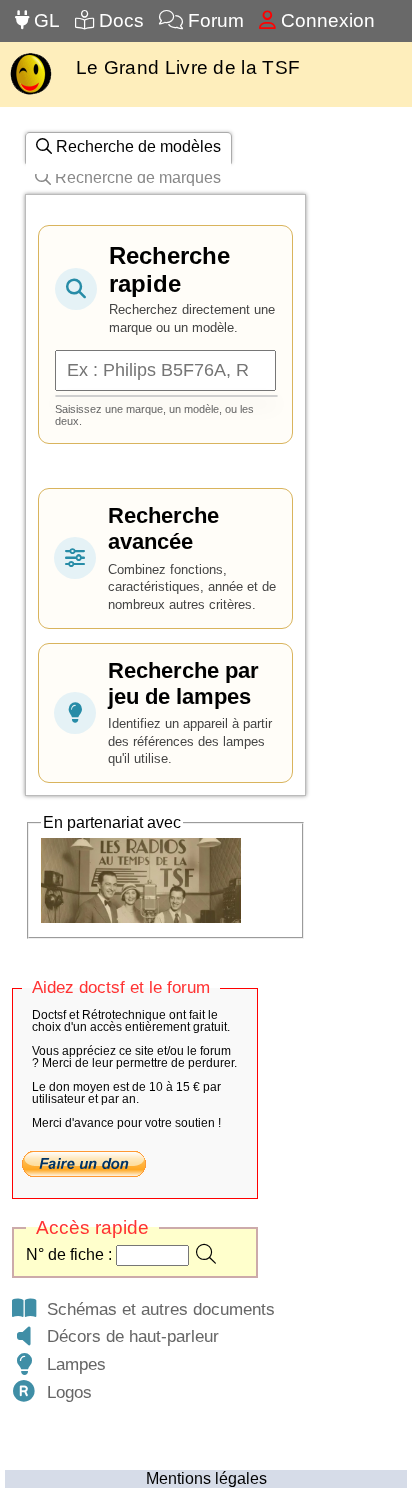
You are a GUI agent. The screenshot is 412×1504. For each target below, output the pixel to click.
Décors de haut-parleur (128, 1336)
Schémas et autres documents (156, 1309)
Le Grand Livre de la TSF (188, 67)
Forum (213, 20)
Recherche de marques (136, 177)
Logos (64, 1392)
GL (44, 20)
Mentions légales (206, 1478)
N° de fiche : (71, 1254)
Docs (119, 20)
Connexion (325, 20)
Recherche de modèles (136, 146)
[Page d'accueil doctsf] (30, 92)
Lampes (71, 1364)
